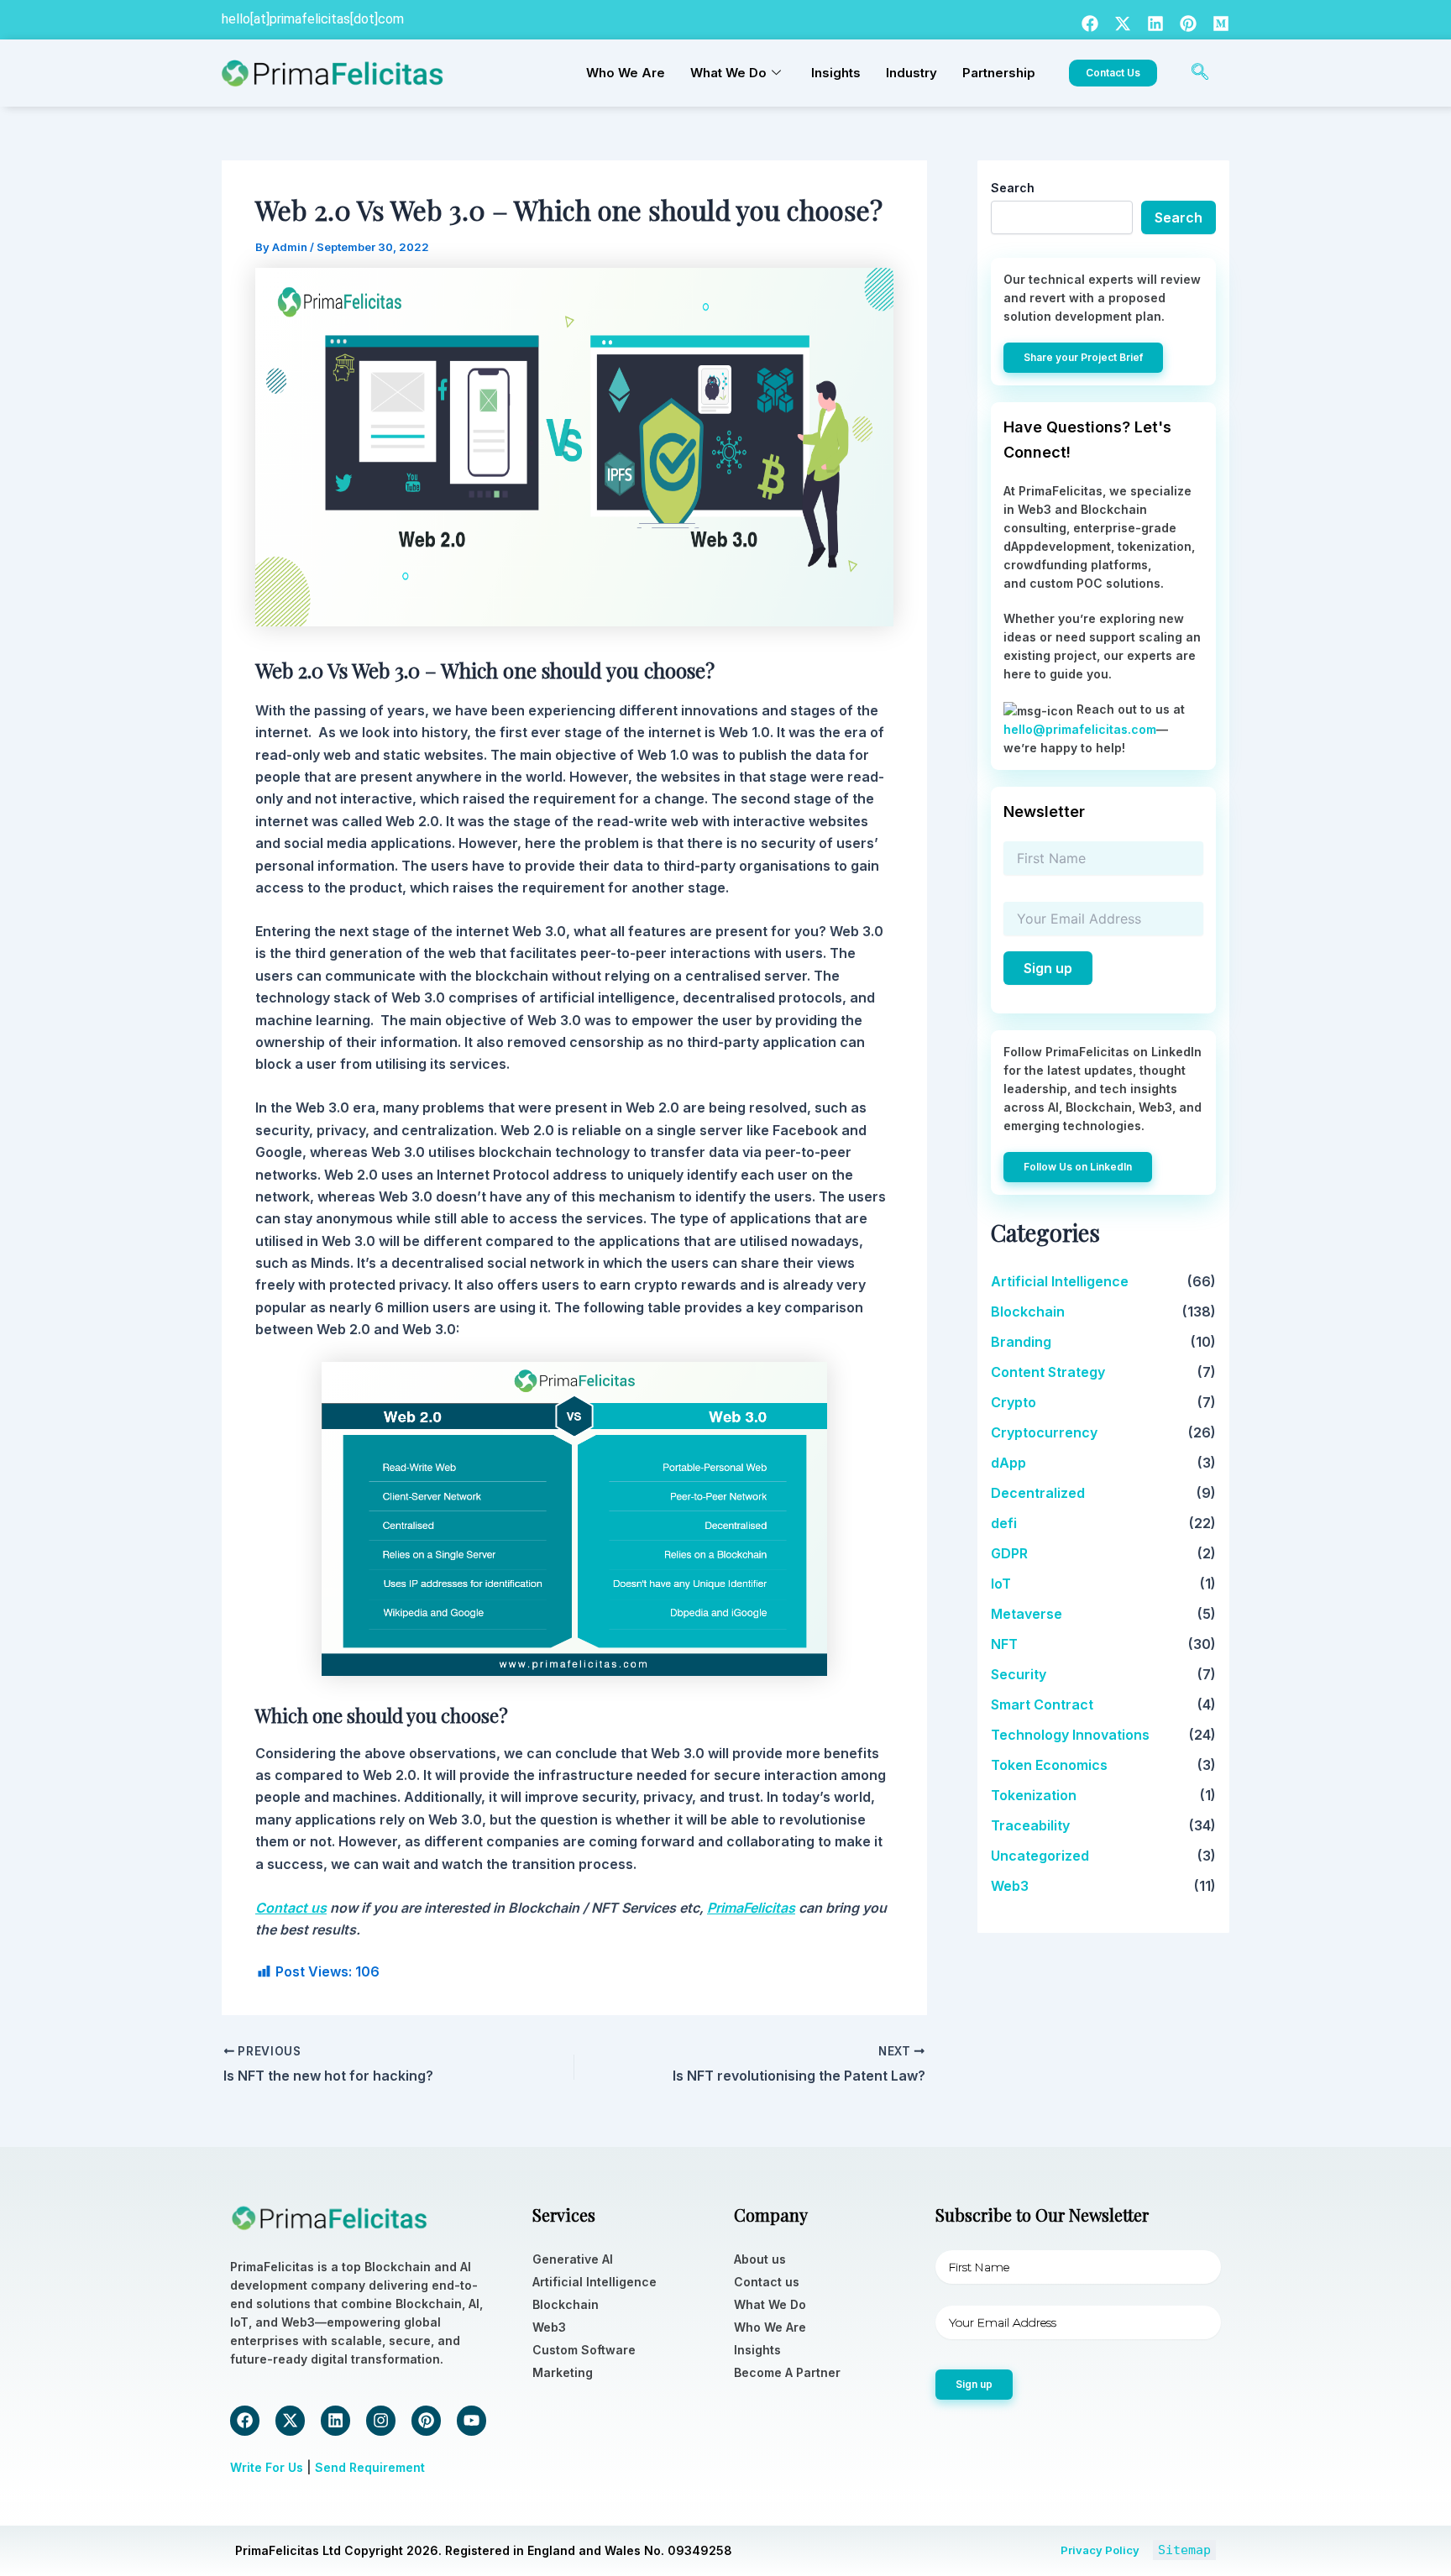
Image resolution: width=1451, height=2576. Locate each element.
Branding (1021, 1342)
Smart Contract (1042, 1704)
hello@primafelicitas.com (1080, 729)
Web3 (1010, 1886)
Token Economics (1049, 1765)
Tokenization (1034, 1795)
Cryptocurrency (1044, 1432)
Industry (911, 73)
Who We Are (626, 73)
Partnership (999, 73)
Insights (836, 73)
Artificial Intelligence (1060, 1281)
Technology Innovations (1070, 1735)
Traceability (1030, 1825)
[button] (1200, 73)
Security (1019, 1674)
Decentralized (1038, 1493)
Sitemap (1184, 2550)
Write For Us (267, 2467)
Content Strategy (1048, 1372)
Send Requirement (370, 2467)
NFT (1004, 1644)
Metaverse (1027, 1614)
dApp (1008, 1463)
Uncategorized (1040, 1856)
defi (1004, 1523)
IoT (1001, 1584)
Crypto (1014, 1402)
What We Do (728, 73)
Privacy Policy (1100, 2550)
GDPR (1009, 1553)
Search (1013, 188)
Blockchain (1028, 1312)
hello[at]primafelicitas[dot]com (313, 19)
